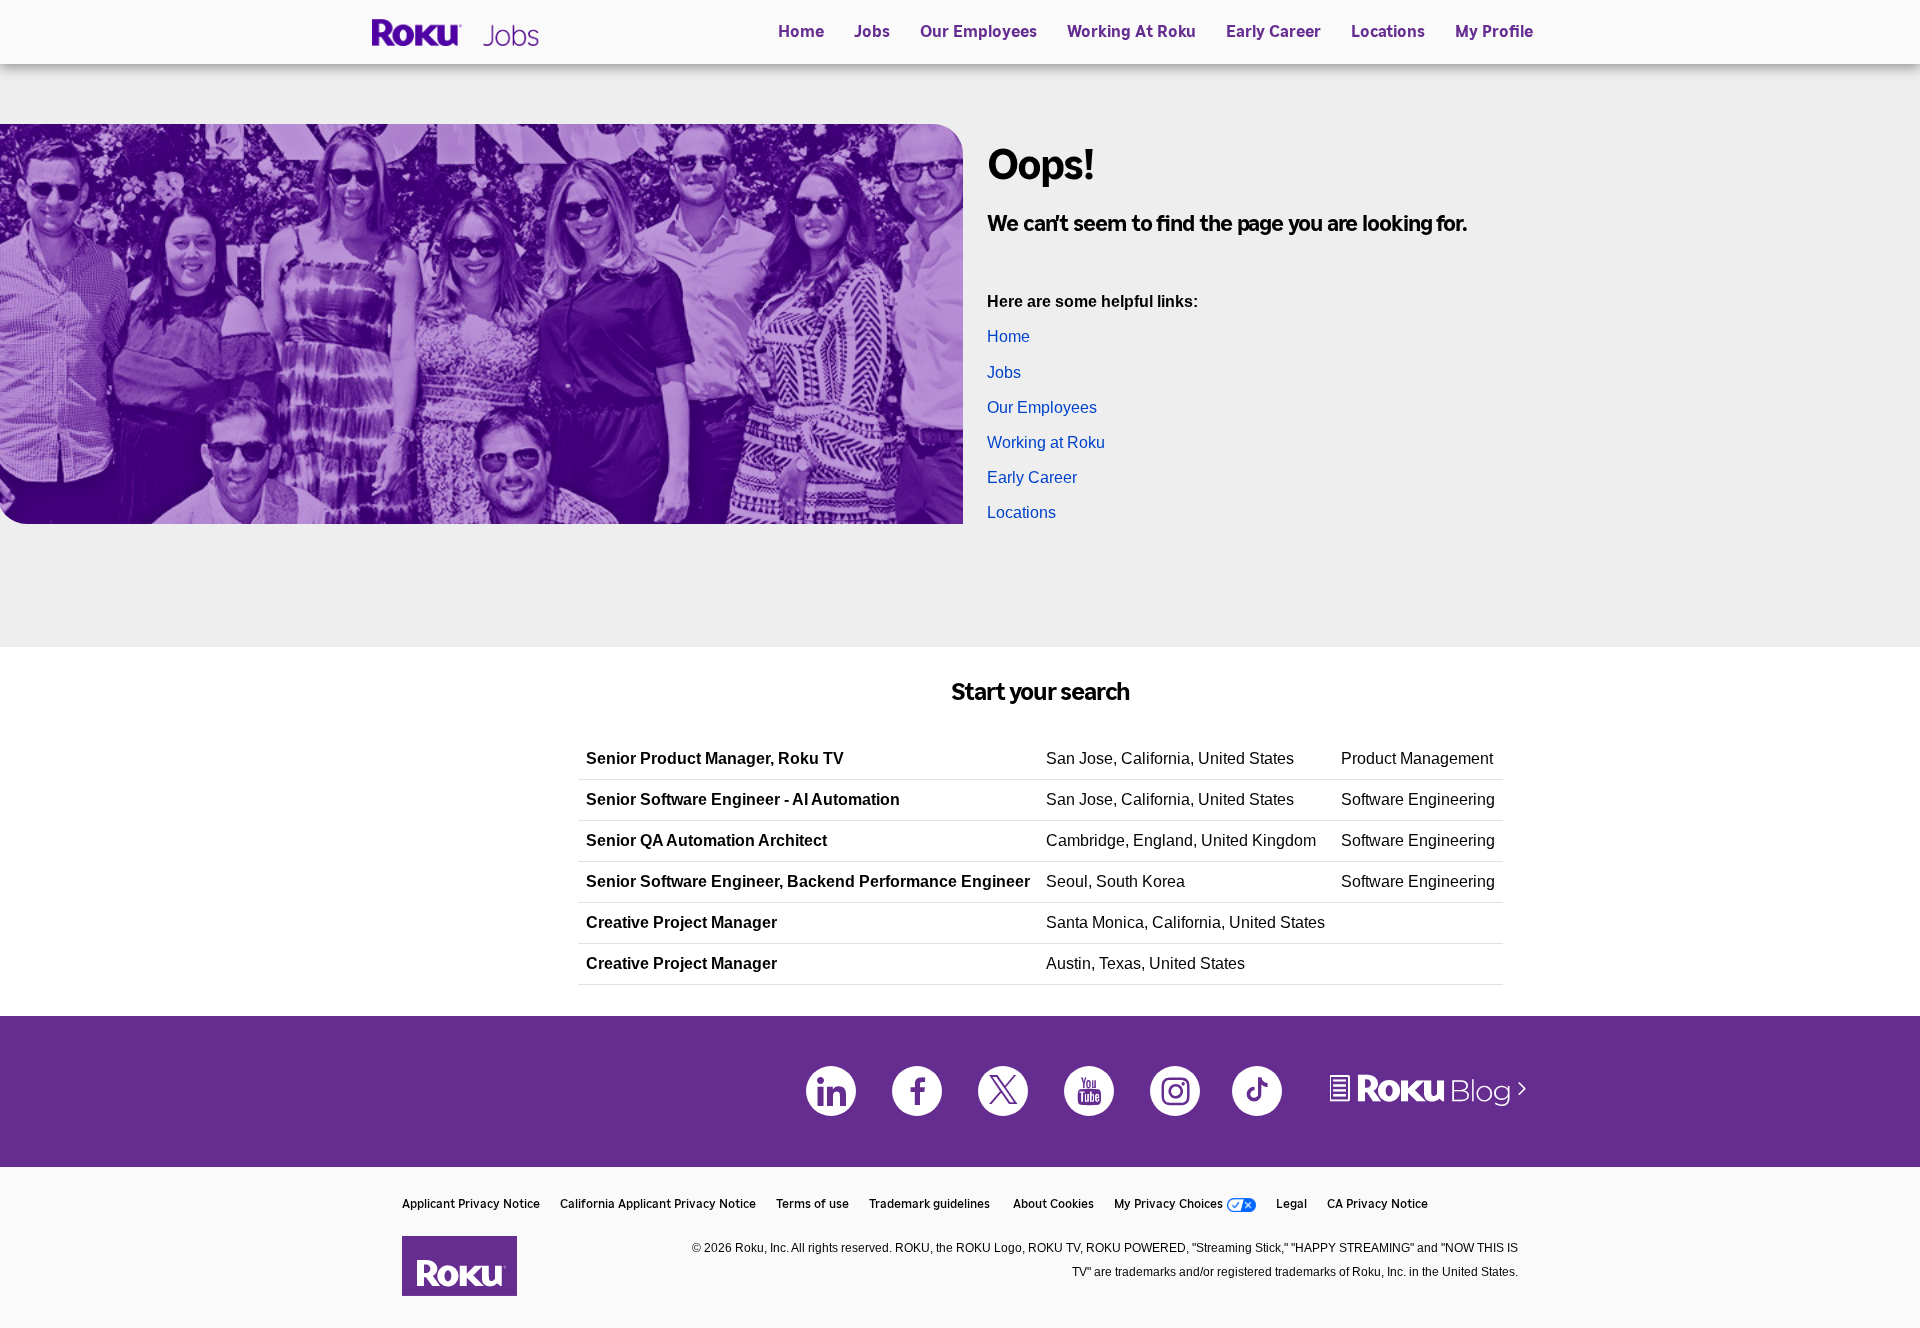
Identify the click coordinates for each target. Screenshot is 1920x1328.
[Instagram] (1175, 1091)
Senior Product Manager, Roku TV (715, 758)
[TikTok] (1257, 1091)
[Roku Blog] (1430, 1104)
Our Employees (978, 32)
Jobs (872, 32)
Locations (1388, 32)
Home (801, 32)
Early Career (1273, 32)
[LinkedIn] (831, 1091)
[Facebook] (917, 1091)
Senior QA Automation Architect (706, 840)
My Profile (1494, 32)
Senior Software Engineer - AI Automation (743, 799)
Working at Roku (1046, 442)
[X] (1003, 1091)
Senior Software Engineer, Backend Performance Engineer (808, 881)
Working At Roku (1131, 32)
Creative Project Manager (681, 922)
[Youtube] (1089, 1091)
